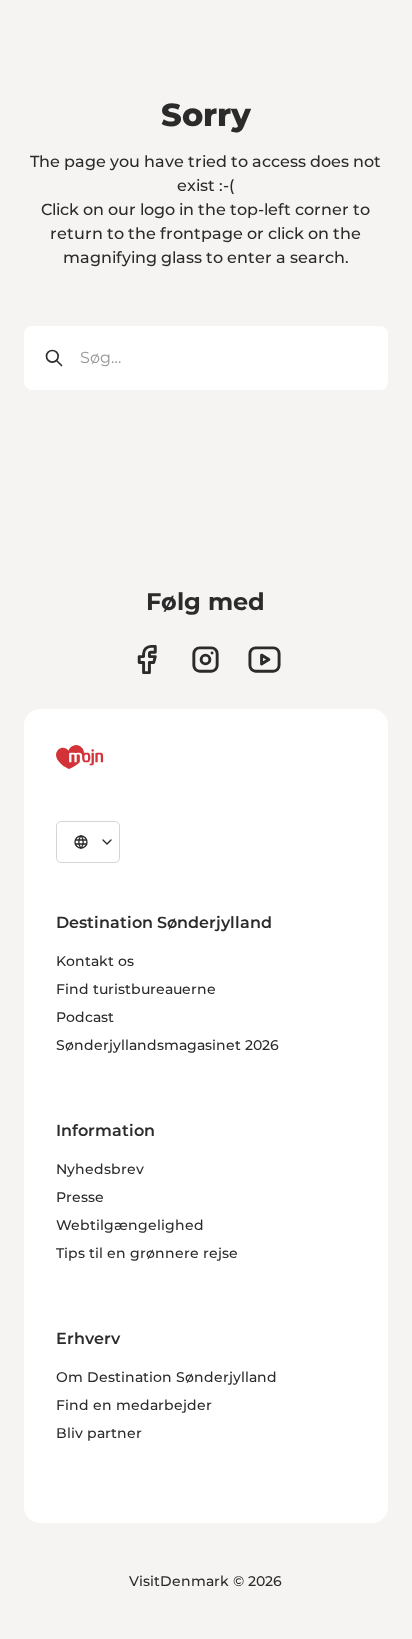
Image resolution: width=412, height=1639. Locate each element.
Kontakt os (95, 961)
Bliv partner (99, 1433)
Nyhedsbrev (100, 1169)
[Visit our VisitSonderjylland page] (146, 659)
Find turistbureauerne (136, 989)
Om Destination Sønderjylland (166, 1377)
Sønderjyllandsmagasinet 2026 (167, 1045)
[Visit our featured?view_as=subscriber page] (264, 659)
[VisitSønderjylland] (117, 757)
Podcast (85, 1017)
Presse (80, 1197)
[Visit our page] (205, 659)
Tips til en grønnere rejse (147, 1253)
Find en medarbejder (134, 1405)
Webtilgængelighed (130, 1225)
